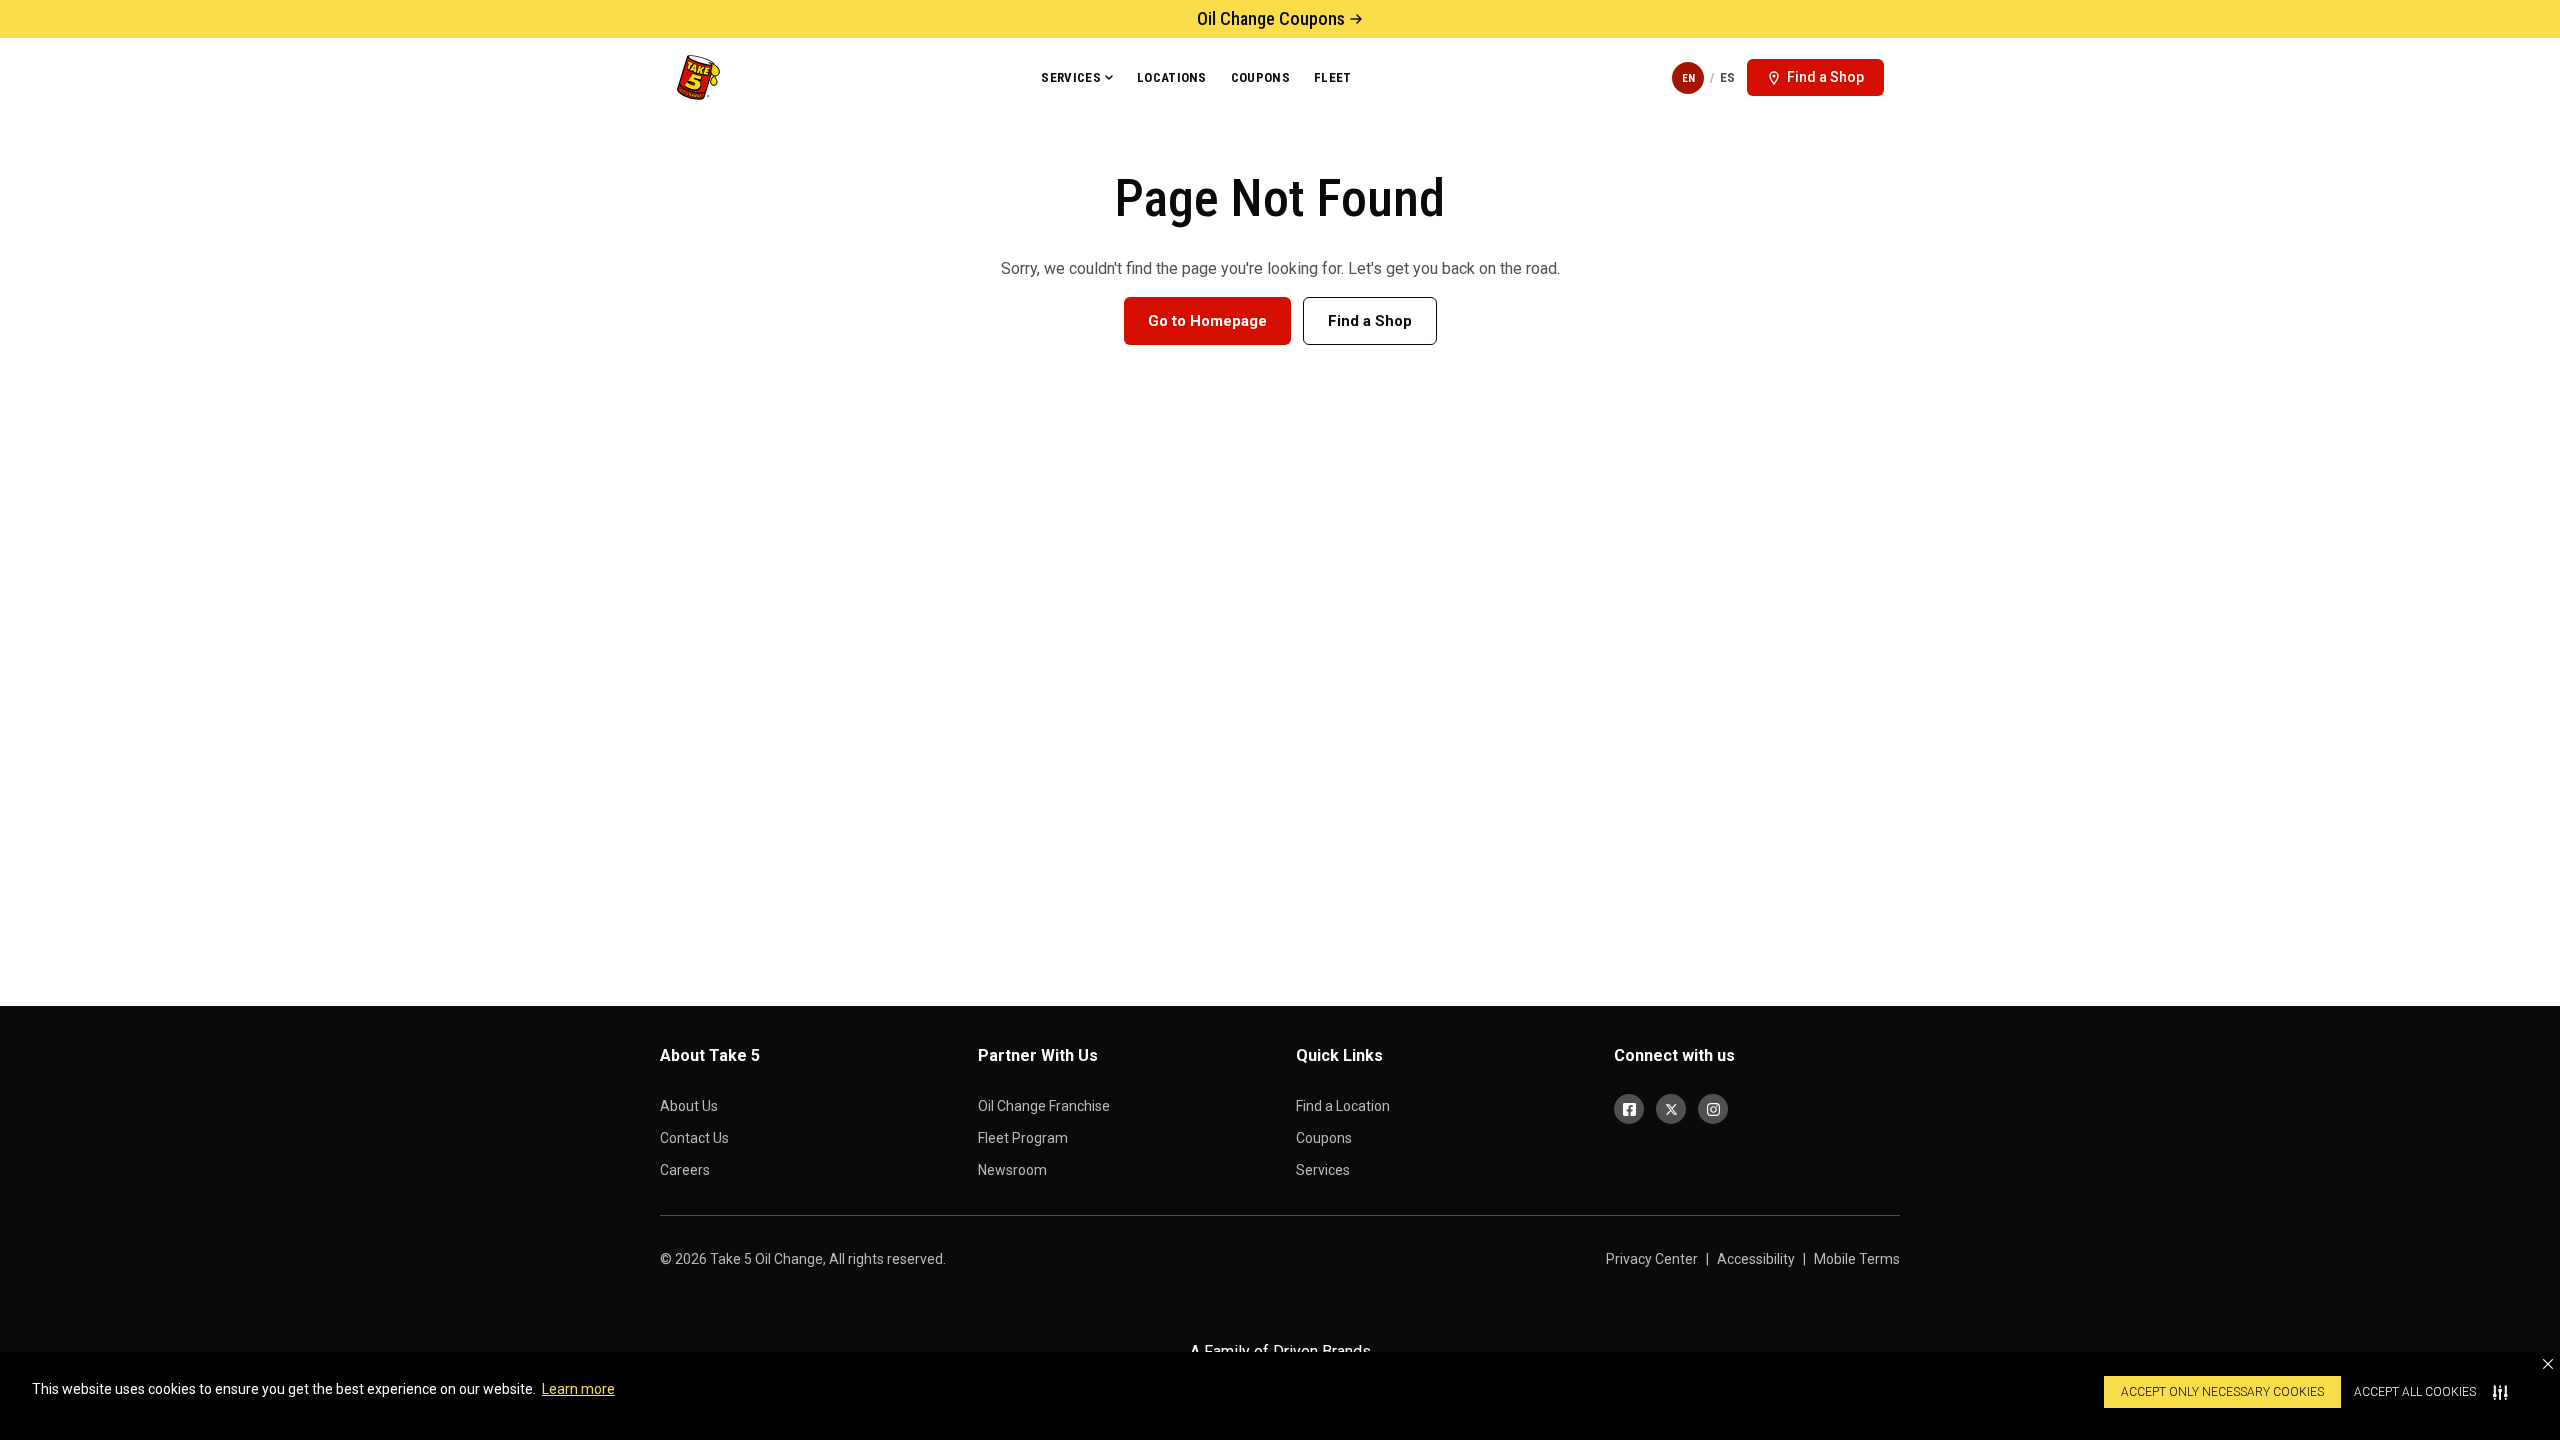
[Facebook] (1629, 1109)
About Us (689, 1106)
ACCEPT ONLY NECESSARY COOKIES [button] (2222, 1392)
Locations (1172, 77)
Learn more (578, 1389)
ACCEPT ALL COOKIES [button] (2415, 1392)
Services (1071, 77)
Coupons (1260, 77)
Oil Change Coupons (1271, 18)
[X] (1671, 1109)
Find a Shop (1370, 321)
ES (1727, 77)
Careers (685, 1170)
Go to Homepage (1207, 321)
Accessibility (1756, 1259)
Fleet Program (1023, 1138)
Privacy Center (1652, 1259)
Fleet (1333, 77)
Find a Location (1343, 1106)
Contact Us (694, 1138)
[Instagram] (1713, 1109)
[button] (2548, 1364)
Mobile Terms (1857, 1259)
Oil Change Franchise (1044, 1106)
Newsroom (1012, 1170)
